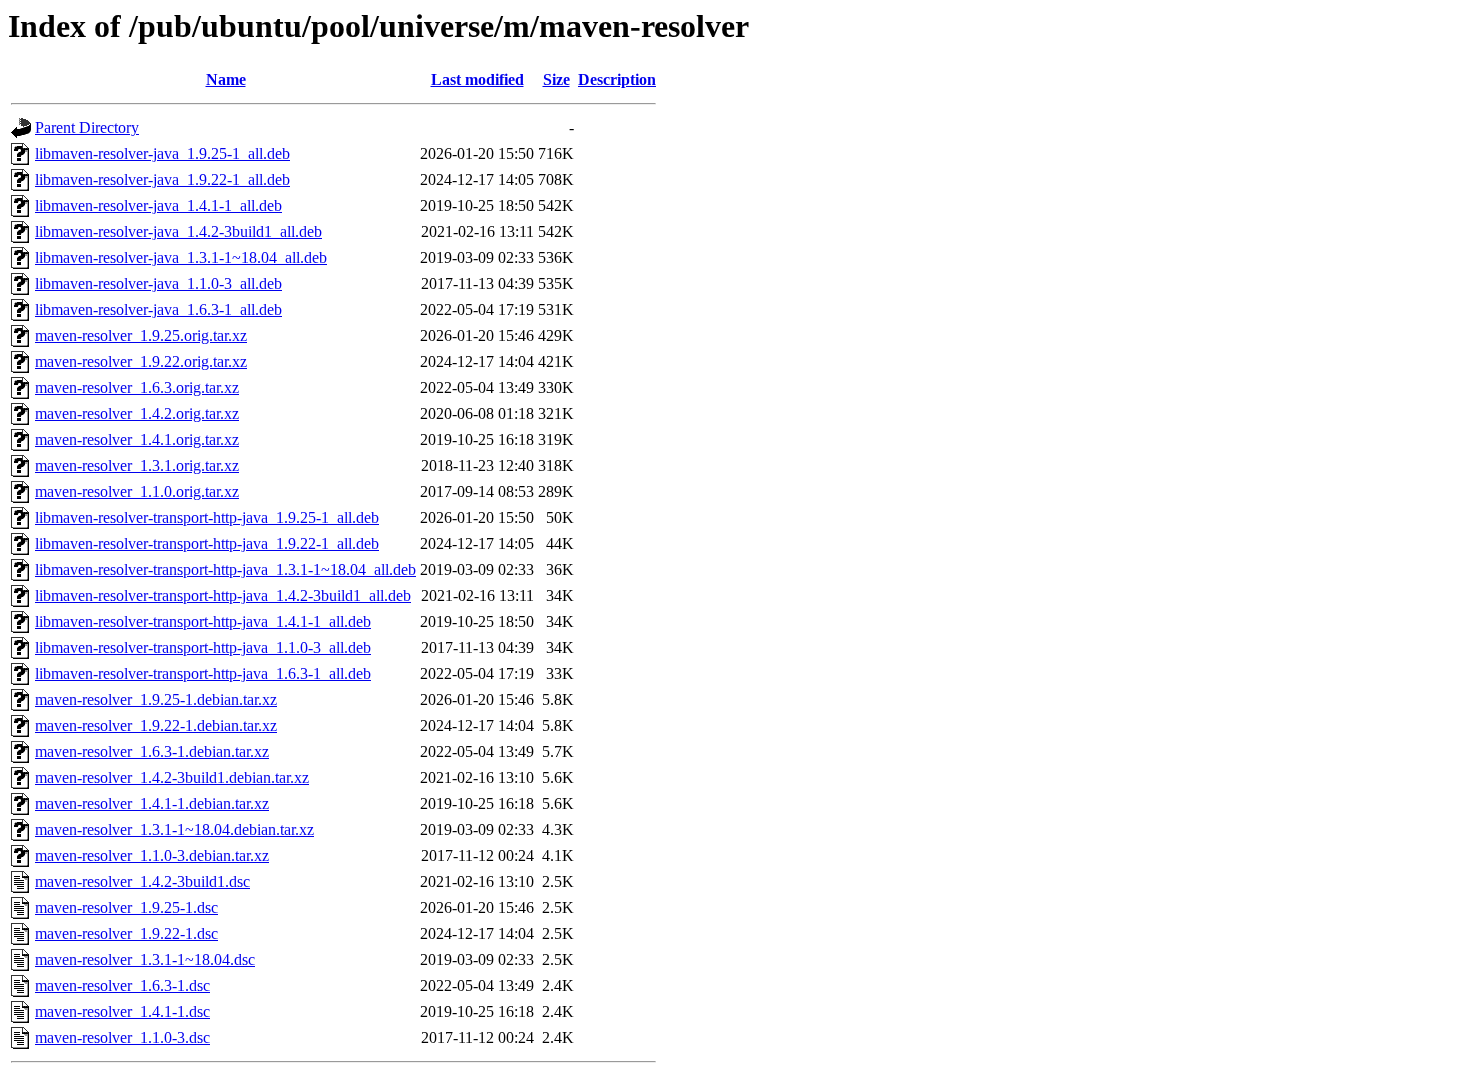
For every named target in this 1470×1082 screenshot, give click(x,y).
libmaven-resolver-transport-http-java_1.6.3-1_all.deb (203, 673)
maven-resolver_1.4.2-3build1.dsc (142, 881)
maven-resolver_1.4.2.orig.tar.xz (137, 413)
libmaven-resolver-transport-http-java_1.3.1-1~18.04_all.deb (225, 569)
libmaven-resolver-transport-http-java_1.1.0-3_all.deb (203, 647)
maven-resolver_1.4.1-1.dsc (122, 1011)
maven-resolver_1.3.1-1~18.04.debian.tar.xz (174, 829)
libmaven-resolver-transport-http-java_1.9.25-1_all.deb (207, 517)
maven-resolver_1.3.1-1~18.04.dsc (145, 959)
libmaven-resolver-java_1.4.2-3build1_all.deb (178, 231)
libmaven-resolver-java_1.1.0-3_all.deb (158, 283)
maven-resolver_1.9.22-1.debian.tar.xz (156, 725)
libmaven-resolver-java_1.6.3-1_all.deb (158, 309)
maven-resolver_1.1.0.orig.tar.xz (137, 491)
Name (226, 79)
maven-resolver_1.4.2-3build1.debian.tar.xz (172, 777)
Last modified (477, 79)
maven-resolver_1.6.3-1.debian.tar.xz (152, 751)
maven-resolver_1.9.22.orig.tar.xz (141, 361)
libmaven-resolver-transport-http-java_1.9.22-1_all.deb (207, 543)
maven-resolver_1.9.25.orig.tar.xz (141, 335)
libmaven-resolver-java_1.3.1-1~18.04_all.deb (181, 257)
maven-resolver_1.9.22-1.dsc (126, 933)
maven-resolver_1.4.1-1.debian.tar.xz (152, 803)
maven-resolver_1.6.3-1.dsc (122, 985)
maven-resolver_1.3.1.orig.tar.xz (137, 465)
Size (556, 79)
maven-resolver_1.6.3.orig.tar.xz (137, 387)
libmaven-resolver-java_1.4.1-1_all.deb (158, 205)
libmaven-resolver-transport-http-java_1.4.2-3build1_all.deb (223, 595)
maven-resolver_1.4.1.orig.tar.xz (137, 439)
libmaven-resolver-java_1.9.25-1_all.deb (162, 153)
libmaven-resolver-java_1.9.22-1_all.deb (162, 179)
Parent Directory (87, 127)
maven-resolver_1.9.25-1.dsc (126, 907)
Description (617, 79)
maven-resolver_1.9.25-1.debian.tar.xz (156, 699)
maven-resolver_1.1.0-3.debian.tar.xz (152, 855)
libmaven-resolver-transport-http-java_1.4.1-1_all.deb (203, 621)
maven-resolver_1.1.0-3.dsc (122, 1037)
